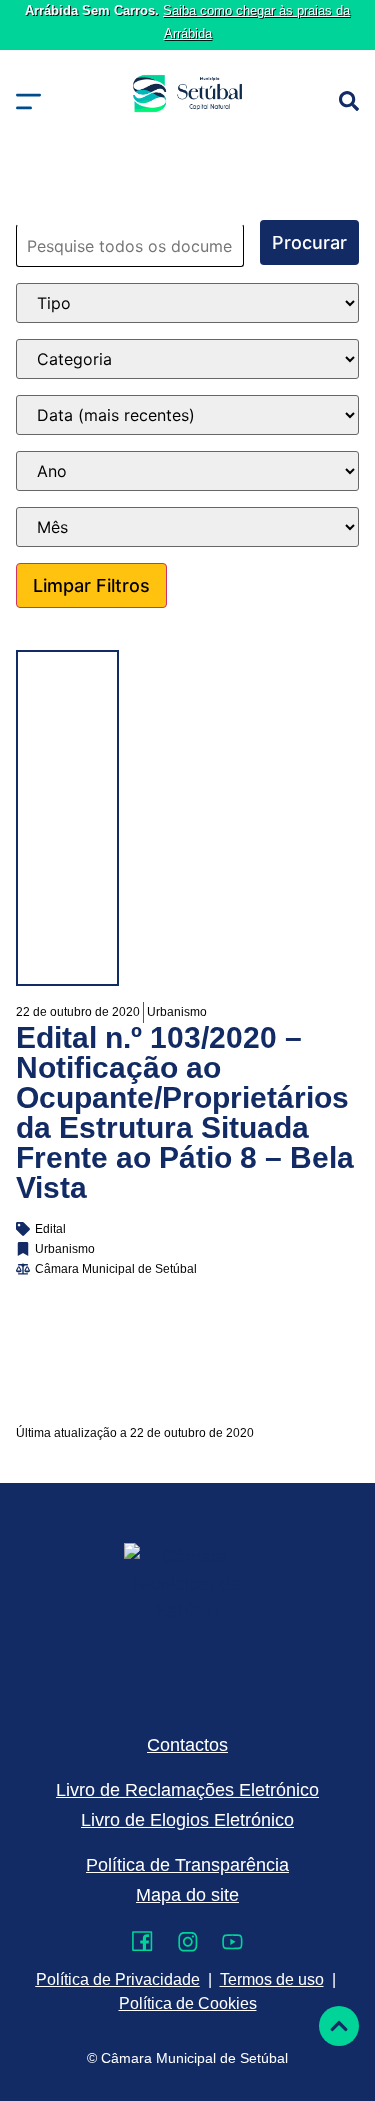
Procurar (309, 242)
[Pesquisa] (349, 101)
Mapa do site (187, 1895)
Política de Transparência (187, 1865)
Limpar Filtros (91, 585)
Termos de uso (272, 1979)
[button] (28, 101)
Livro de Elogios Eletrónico (187, 1820)
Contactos (187, 1745)
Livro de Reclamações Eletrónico (187, 1790)
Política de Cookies (188, 2003)
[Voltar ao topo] (339, 2026)
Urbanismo (177, 1012)
